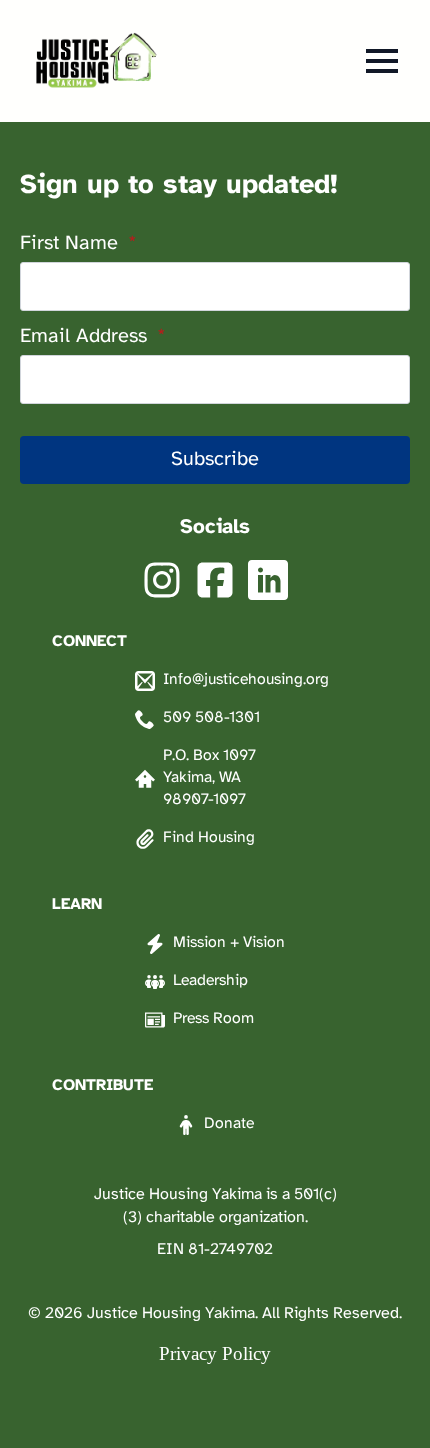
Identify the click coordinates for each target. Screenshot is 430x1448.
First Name (78, 244)
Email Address (93, 337)
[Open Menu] (382, 61)
